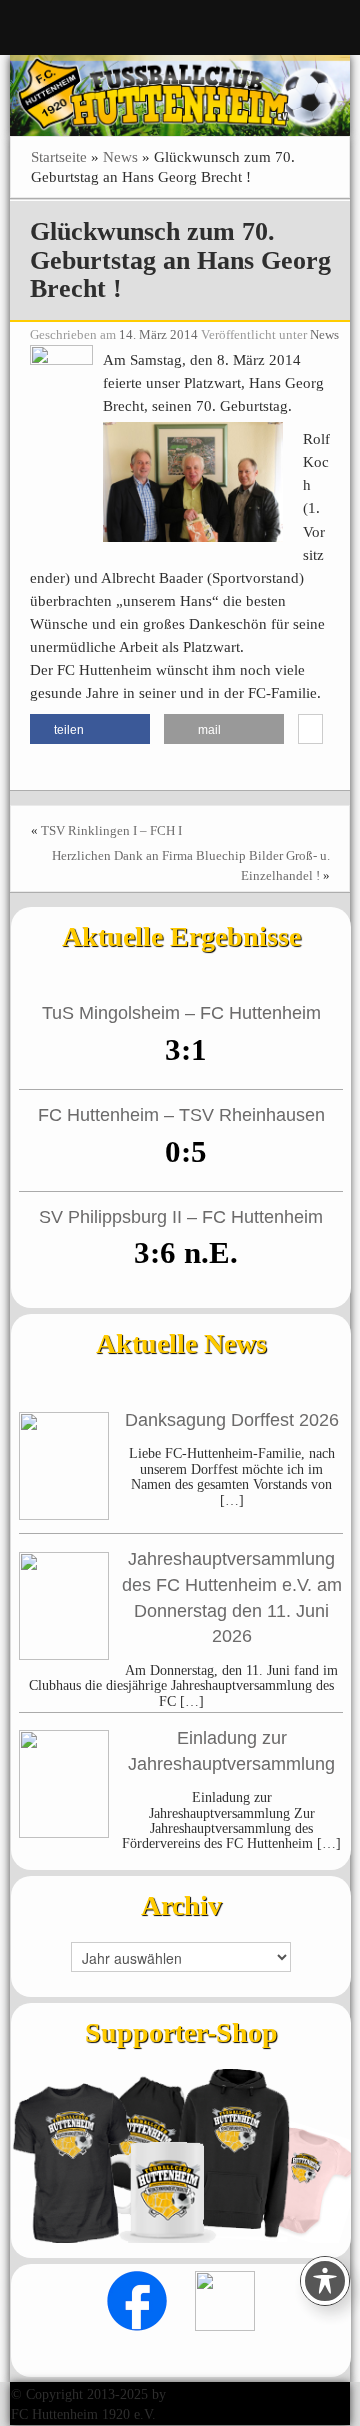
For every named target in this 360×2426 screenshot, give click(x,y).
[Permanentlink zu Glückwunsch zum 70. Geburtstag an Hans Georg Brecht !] (61, 393)
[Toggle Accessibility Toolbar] (325, 2281)
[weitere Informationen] (310, 730)
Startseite (59, 156)
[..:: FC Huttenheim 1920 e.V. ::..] (180, 94)
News (120, 156)
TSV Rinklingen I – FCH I (111, 831)
